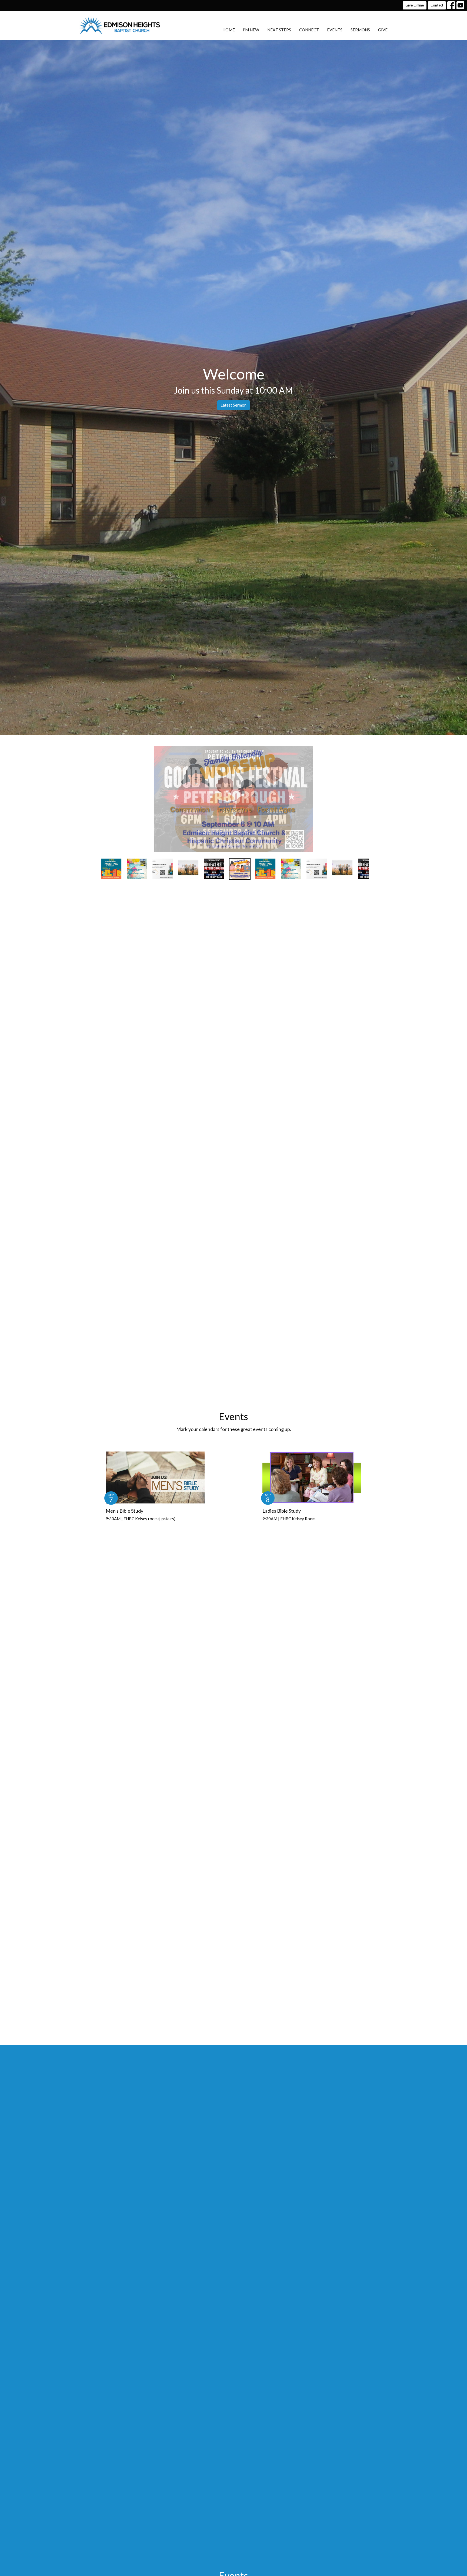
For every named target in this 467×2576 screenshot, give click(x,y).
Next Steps (279, 30)
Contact (437, 5)
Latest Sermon (234, 405)
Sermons (360, 30)
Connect (309, 30)
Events (335, 30)
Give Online (415, 5)
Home (229, 30)
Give (383, 30)
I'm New (251, 30)
